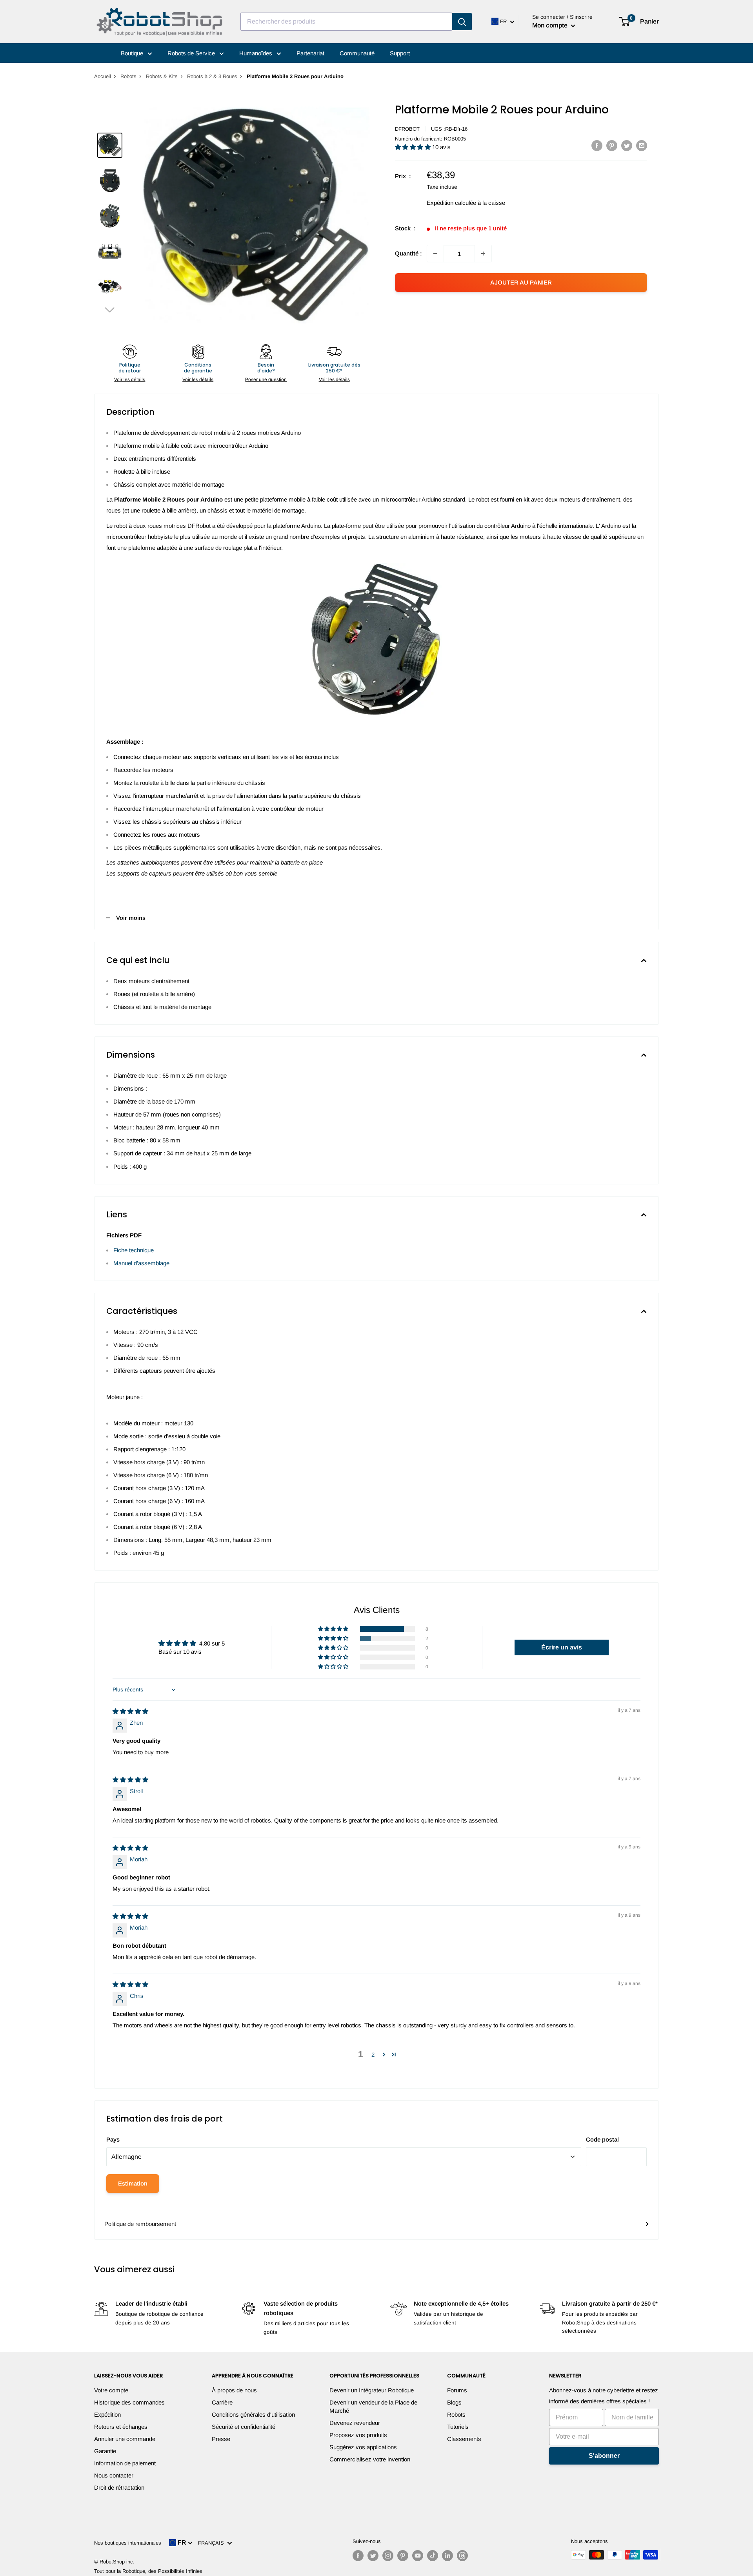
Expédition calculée (451, 203)
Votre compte (111, 2390)
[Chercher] (462, 22)
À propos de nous (234, 2390)
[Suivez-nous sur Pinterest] (403, 2556)
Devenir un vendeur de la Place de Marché (373, 2406)
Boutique (133, 53)
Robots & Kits (162, 76)
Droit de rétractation (119, 2488)
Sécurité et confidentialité (244, 2427)
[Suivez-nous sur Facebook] (358, 2556)
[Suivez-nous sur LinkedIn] (447, 2556)
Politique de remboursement (140, 2224)
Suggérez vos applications (363, 2447)
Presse (221, 2439)
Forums (457, 2390)
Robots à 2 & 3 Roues (212, 76)
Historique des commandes (129, 2402)
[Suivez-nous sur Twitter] (373, 2556)
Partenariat (310, 53)
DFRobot (407, 129)
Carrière (222, 2402)
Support (400, 53)
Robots (128, 76)
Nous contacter (114, 2475)
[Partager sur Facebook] (597, 145)
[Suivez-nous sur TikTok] (433, 2556)
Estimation (133, 2183)
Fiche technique (134, 1250)
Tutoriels (458, 2427)
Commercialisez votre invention (370, 2459)
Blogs (454, 2402)
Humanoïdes (256, 53)
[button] (110, 309)
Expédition (107, 2415)
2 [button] (373, 2055)
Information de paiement (125, 2463)
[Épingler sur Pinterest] (612, 145)
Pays (113, 2139)
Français (213, 2543)
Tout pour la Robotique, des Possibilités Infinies (148, 2571)
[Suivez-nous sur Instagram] (388, 2556)
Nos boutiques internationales (128, 2543)
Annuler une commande (125, 2439)
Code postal (602, 2139)
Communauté (357, 53)
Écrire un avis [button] (562, 1647)
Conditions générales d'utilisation (253, 2415)
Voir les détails (130, 379)
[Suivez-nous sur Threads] (462, 2556)
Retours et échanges (121, 2427)
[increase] (483, 254)
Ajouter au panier (521, 282)
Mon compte (551, 25)
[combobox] (346, 22)
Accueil (103, 76)
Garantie (105, 2451)
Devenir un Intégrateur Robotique (372, 2390)
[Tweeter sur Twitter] (627, 145)
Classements (464, 2439)
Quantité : (408, 253)
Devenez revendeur (355, 2423)
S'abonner (604, 2456)
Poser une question (266, 379)
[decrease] (435, 254)
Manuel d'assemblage (141, 1263)
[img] (130, 1711)
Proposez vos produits (358, 2435)
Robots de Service (192, 53)
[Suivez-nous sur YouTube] (418, 2556)
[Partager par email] (642, 145)
